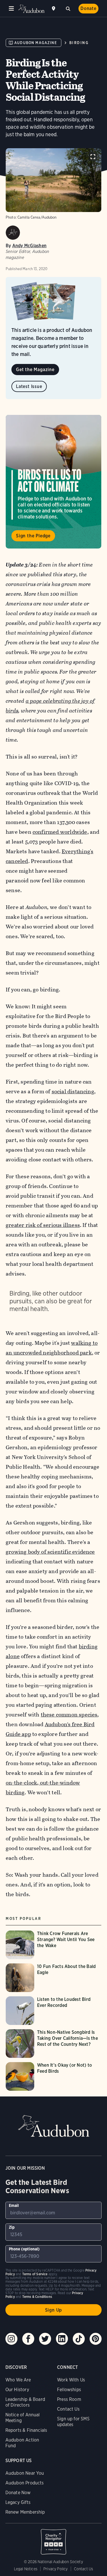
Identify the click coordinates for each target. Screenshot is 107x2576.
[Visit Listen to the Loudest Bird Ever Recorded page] (53, 2011)
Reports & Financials (26, 2430)
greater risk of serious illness (43, 1225)
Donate (88, 8)
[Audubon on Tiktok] (79, 2339)
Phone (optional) (24, 2249)
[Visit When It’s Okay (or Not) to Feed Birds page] (53, 2076)
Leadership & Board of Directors (25, 2402)
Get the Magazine (35, 370)
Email (14, 2205)
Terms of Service (35, 2274)
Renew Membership (25, 2512)
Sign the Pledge (33, 536)
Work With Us (71, 2380)
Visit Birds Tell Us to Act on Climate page (53, 482)
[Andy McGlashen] (13, 233)
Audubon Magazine (36, 43)
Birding (79, 43)
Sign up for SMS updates (73, 2422)
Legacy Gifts (18, 2502)
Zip (12, 2227)
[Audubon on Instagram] (11, 2339)
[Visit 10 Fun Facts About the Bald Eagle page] (53, 1978)
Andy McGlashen (29, 246)
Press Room (69, 2399)
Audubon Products (25, 2483)
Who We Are (18, 2380)
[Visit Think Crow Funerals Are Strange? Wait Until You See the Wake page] (53, 1945)
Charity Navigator (54, 2539)
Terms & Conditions (37, 2297)
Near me (54, 9)
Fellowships (69, 2390)
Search (68, 8)
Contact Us (68, 2409)
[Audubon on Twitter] (45, 2339)
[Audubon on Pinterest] (96, 2339)
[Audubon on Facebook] (28, 2339)
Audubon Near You (25, 2473)
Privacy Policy (56, 2569)
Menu (11, 9)
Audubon (31, 9)
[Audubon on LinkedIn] (62, 2339)
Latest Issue (29, 386)
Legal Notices (26, 2569)
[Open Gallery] (93, 157)
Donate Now (18, 2493)
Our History (17, 2390)
